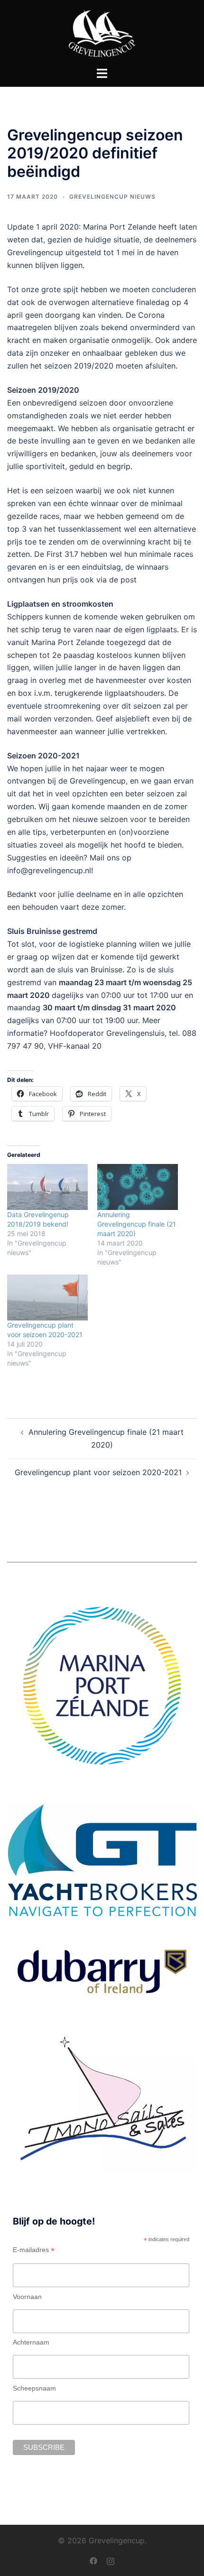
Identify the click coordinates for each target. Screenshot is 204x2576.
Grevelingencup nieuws (112, 197)
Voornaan (27, 2297)
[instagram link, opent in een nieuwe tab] (111, 2560)
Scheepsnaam (34, 2388)
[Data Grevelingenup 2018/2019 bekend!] (47, 1187)
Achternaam (31, 2342)
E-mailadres (34, 2250)
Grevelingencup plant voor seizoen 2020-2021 (98, 1472)
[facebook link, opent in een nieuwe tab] (93, 2560)
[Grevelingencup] (102, 32)
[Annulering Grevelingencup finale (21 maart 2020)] (138, 1187)
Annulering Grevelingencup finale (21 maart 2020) (137, 1224)
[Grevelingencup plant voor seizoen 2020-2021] (47, 1297)
